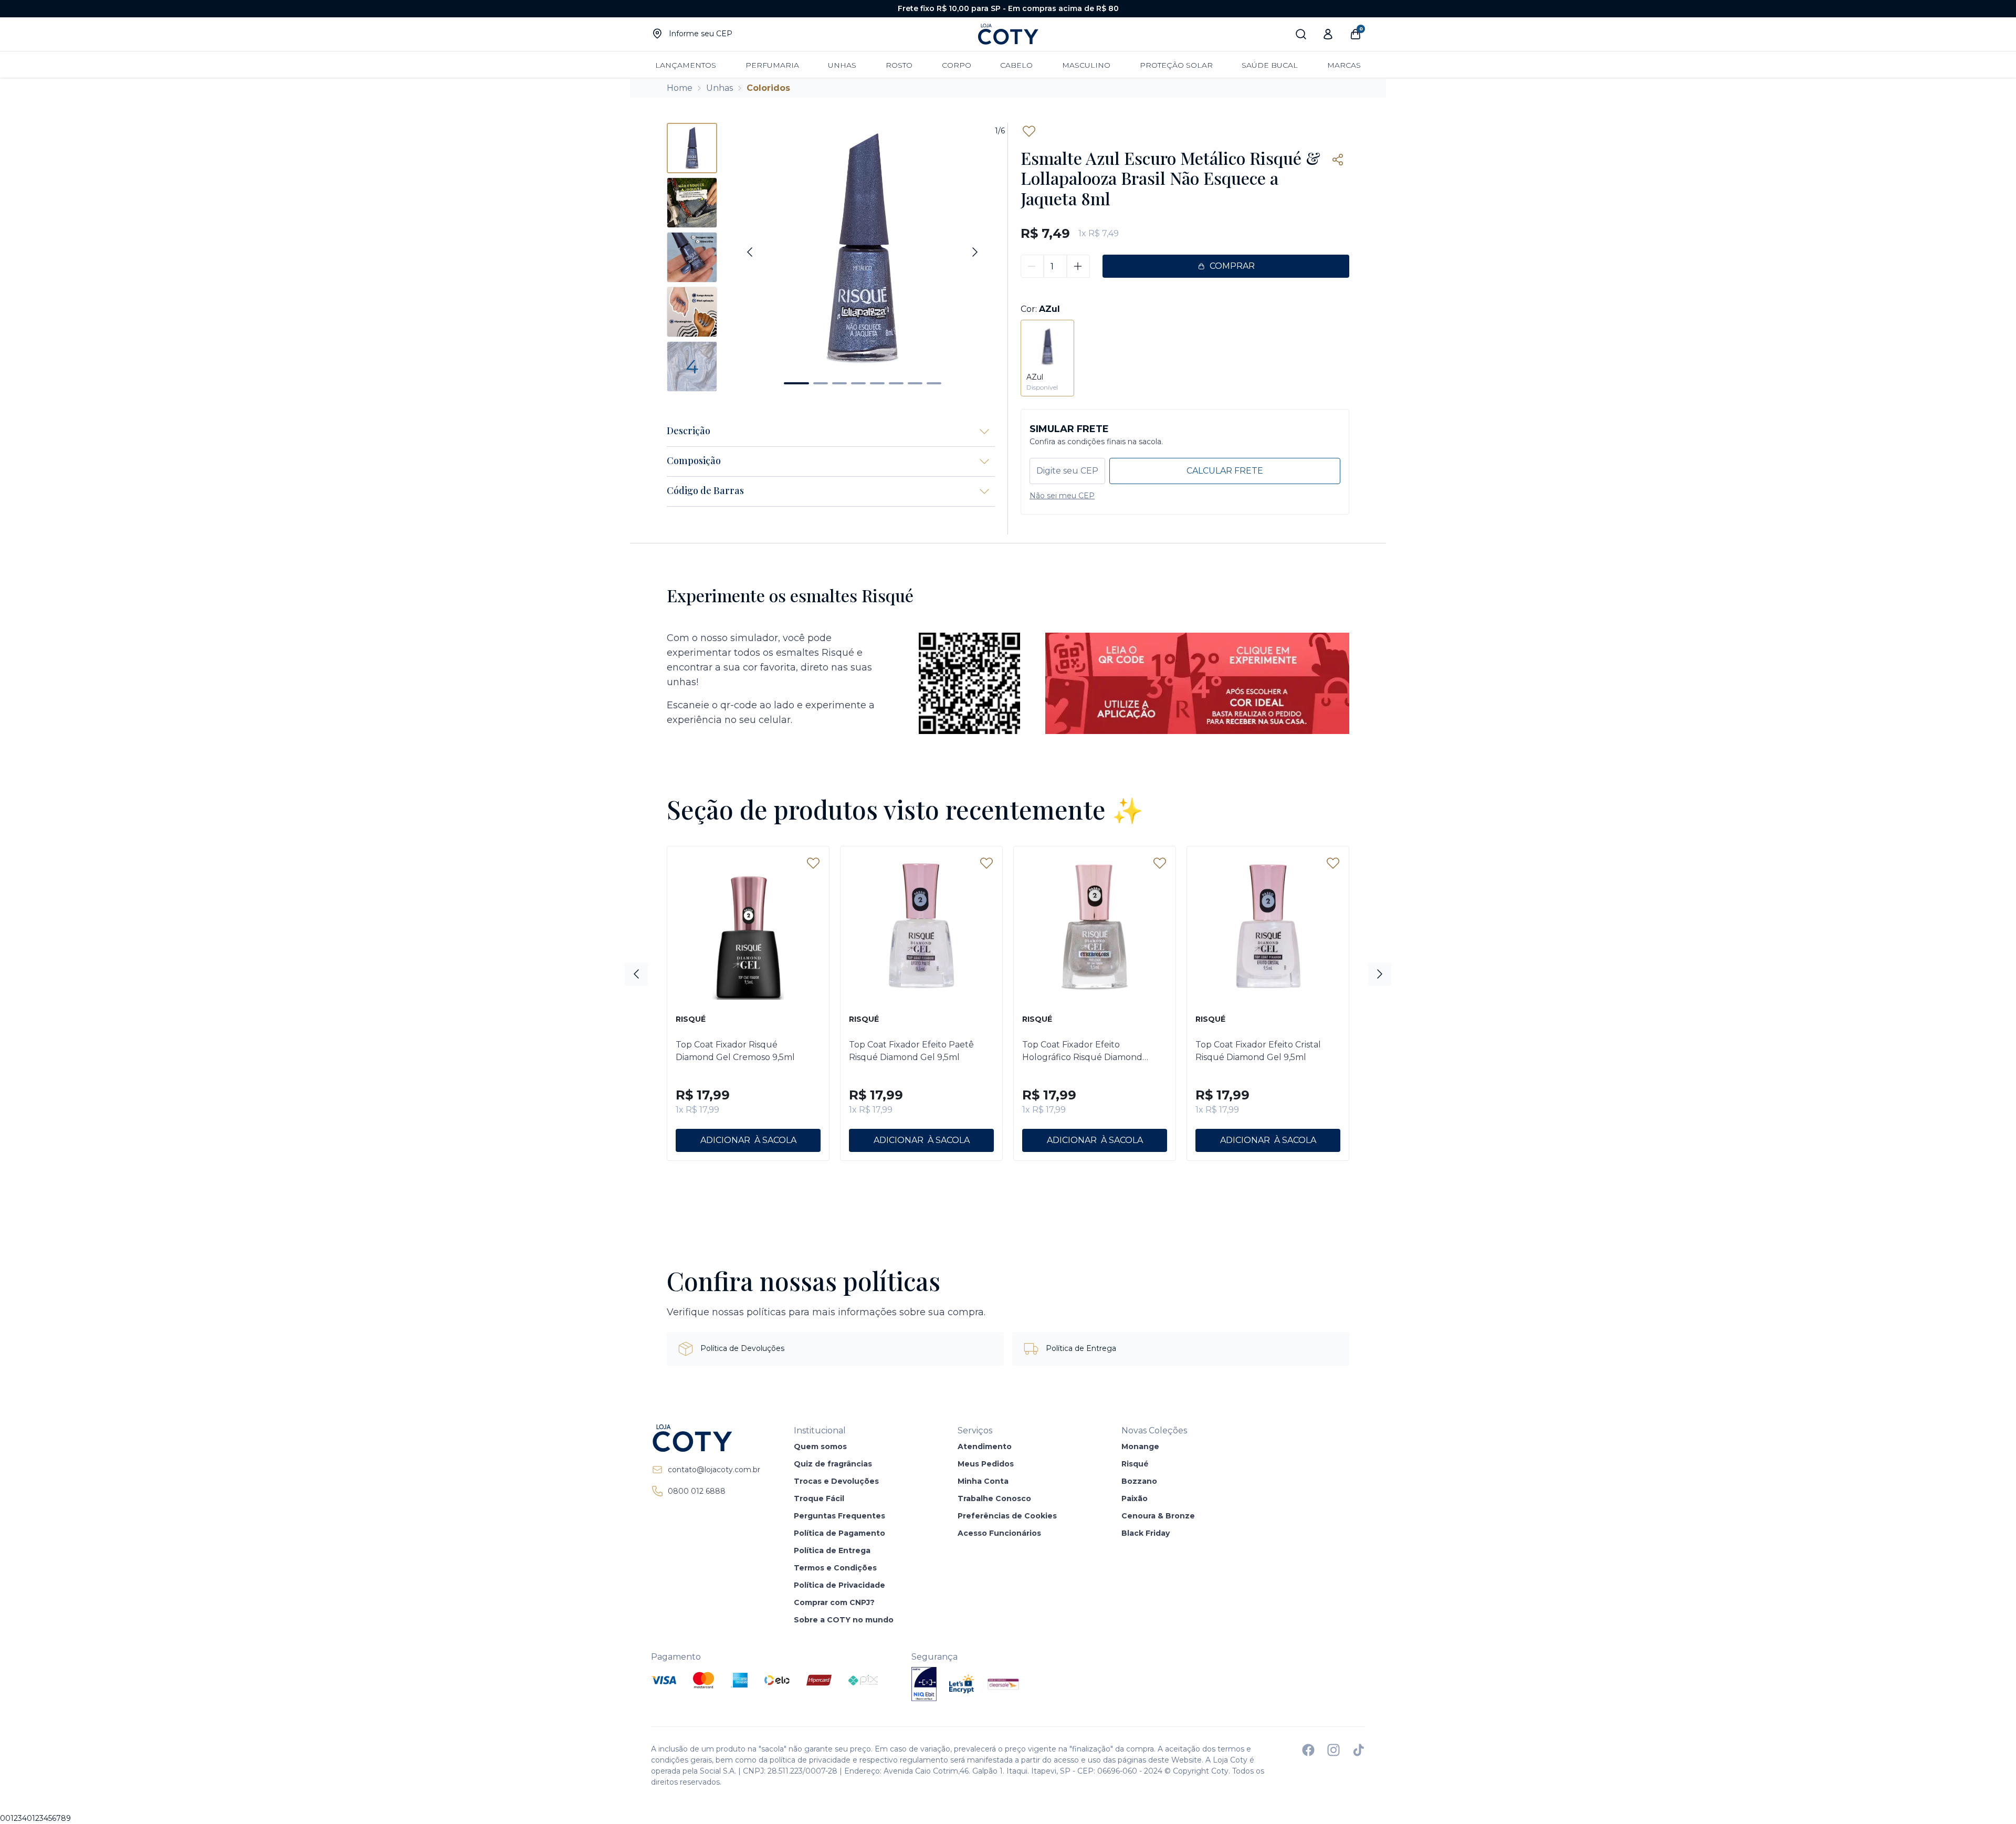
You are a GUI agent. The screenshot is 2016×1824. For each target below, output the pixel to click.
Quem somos (820, 1446)
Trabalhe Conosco (994, 1498)
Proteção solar (1176, 65)
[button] (796, 383)
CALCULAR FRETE (1225, 471)
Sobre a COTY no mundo (844, 1620)
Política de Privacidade (839, 1585)
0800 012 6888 (697, 1491)
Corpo (957, 65)
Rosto (899, 65)
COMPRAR (1232, 266)
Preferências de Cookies (1007, 1516)
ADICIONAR (725, 1140)
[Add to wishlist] (1029, 131)
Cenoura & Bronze (1158, 1516)
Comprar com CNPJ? (834, 1602)
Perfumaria (772, 65)
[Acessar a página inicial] (706, 1438)
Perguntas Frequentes (839, 1516)
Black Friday (1146, 1533)
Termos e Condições (835, 1568)
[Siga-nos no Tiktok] (1359, 1750)
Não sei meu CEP (1062, 496)
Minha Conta (983, 1481)
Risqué (1135, 1464)
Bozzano (1139, 1481)
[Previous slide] (750, 252)
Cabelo (1016, 65)
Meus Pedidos (986, 1464)
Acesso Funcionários (999, 1533)
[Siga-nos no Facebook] (1308, 1750)
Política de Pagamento (839, 1533)
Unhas (842, 65)
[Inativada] (924, 1684)
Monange (1140, 1446)
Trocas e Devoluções (836, 1481)
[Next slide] (975, 252)
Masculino (1086, 65)
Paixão (1135, 1498)
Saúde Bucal (1270, 65)
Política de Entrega (832, 1550)
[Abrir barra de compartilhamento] (1338, 160)
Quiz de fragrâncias (833, 1464)
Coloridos (768, 88)
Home (680, 88)
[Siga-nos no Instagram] (1333, 1750)
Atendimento (985, 1446)
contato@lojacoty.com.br (714, 1470)
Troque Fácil (819, 1498)
